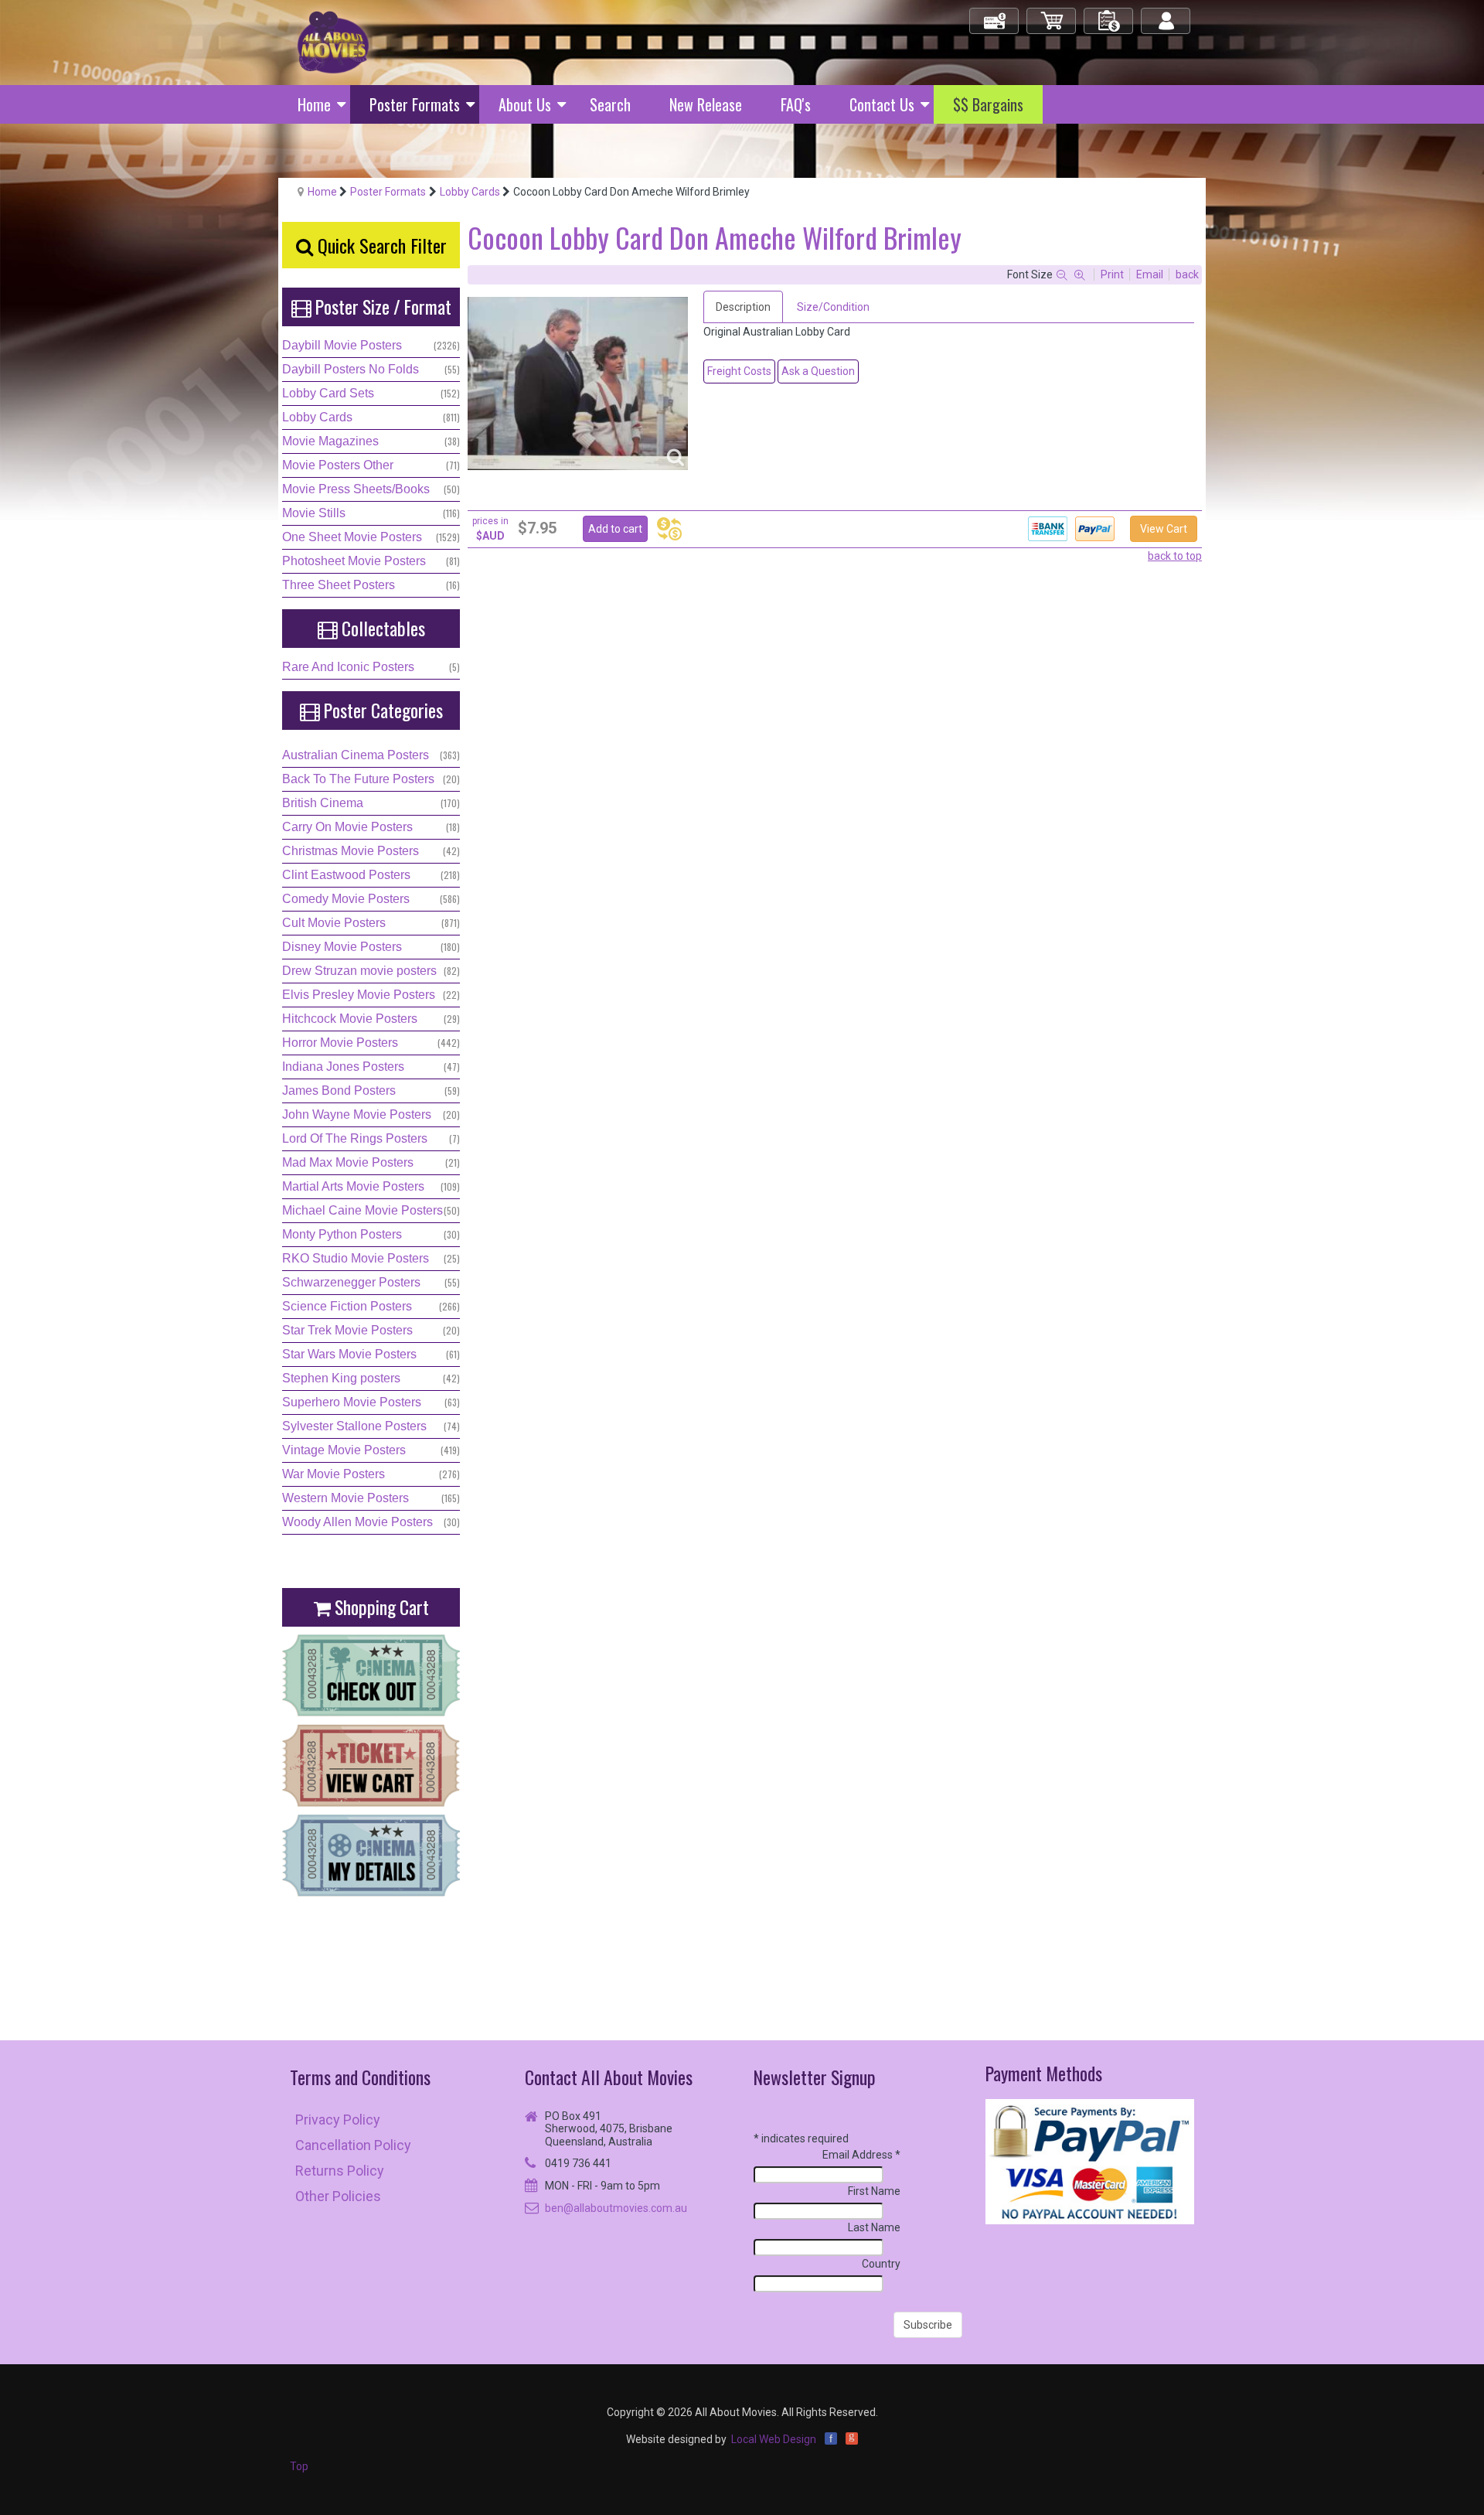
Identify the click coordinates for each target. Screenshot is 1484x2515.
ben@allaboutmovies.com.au (616, 2208)
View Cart (1164, 529)
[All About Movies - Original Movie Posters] (333, 42)
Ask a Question (818, 371)
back (1187, 274)
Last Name (874, 2227)
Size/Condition (833, 307)
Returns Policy (340, 2171)
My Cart (1052, 14)
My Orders (1109, 14)
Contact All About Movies (609, 2077)
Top (299, 2466)
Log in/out (1167, 14)
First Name (874, 2191)
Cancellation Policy (353, 2145)
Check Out (995, 14)
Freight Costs (739, 371)
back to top (1175, 556)
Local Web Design (774, 2439)
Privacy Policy (338, 2120)
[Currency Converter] (669, 529)
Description (743, 307)
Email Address (861, 2155)
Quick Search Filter (380, 245)
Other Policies (338, 2196)
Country (881, 2264)
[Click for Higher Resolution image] (578, 383)
